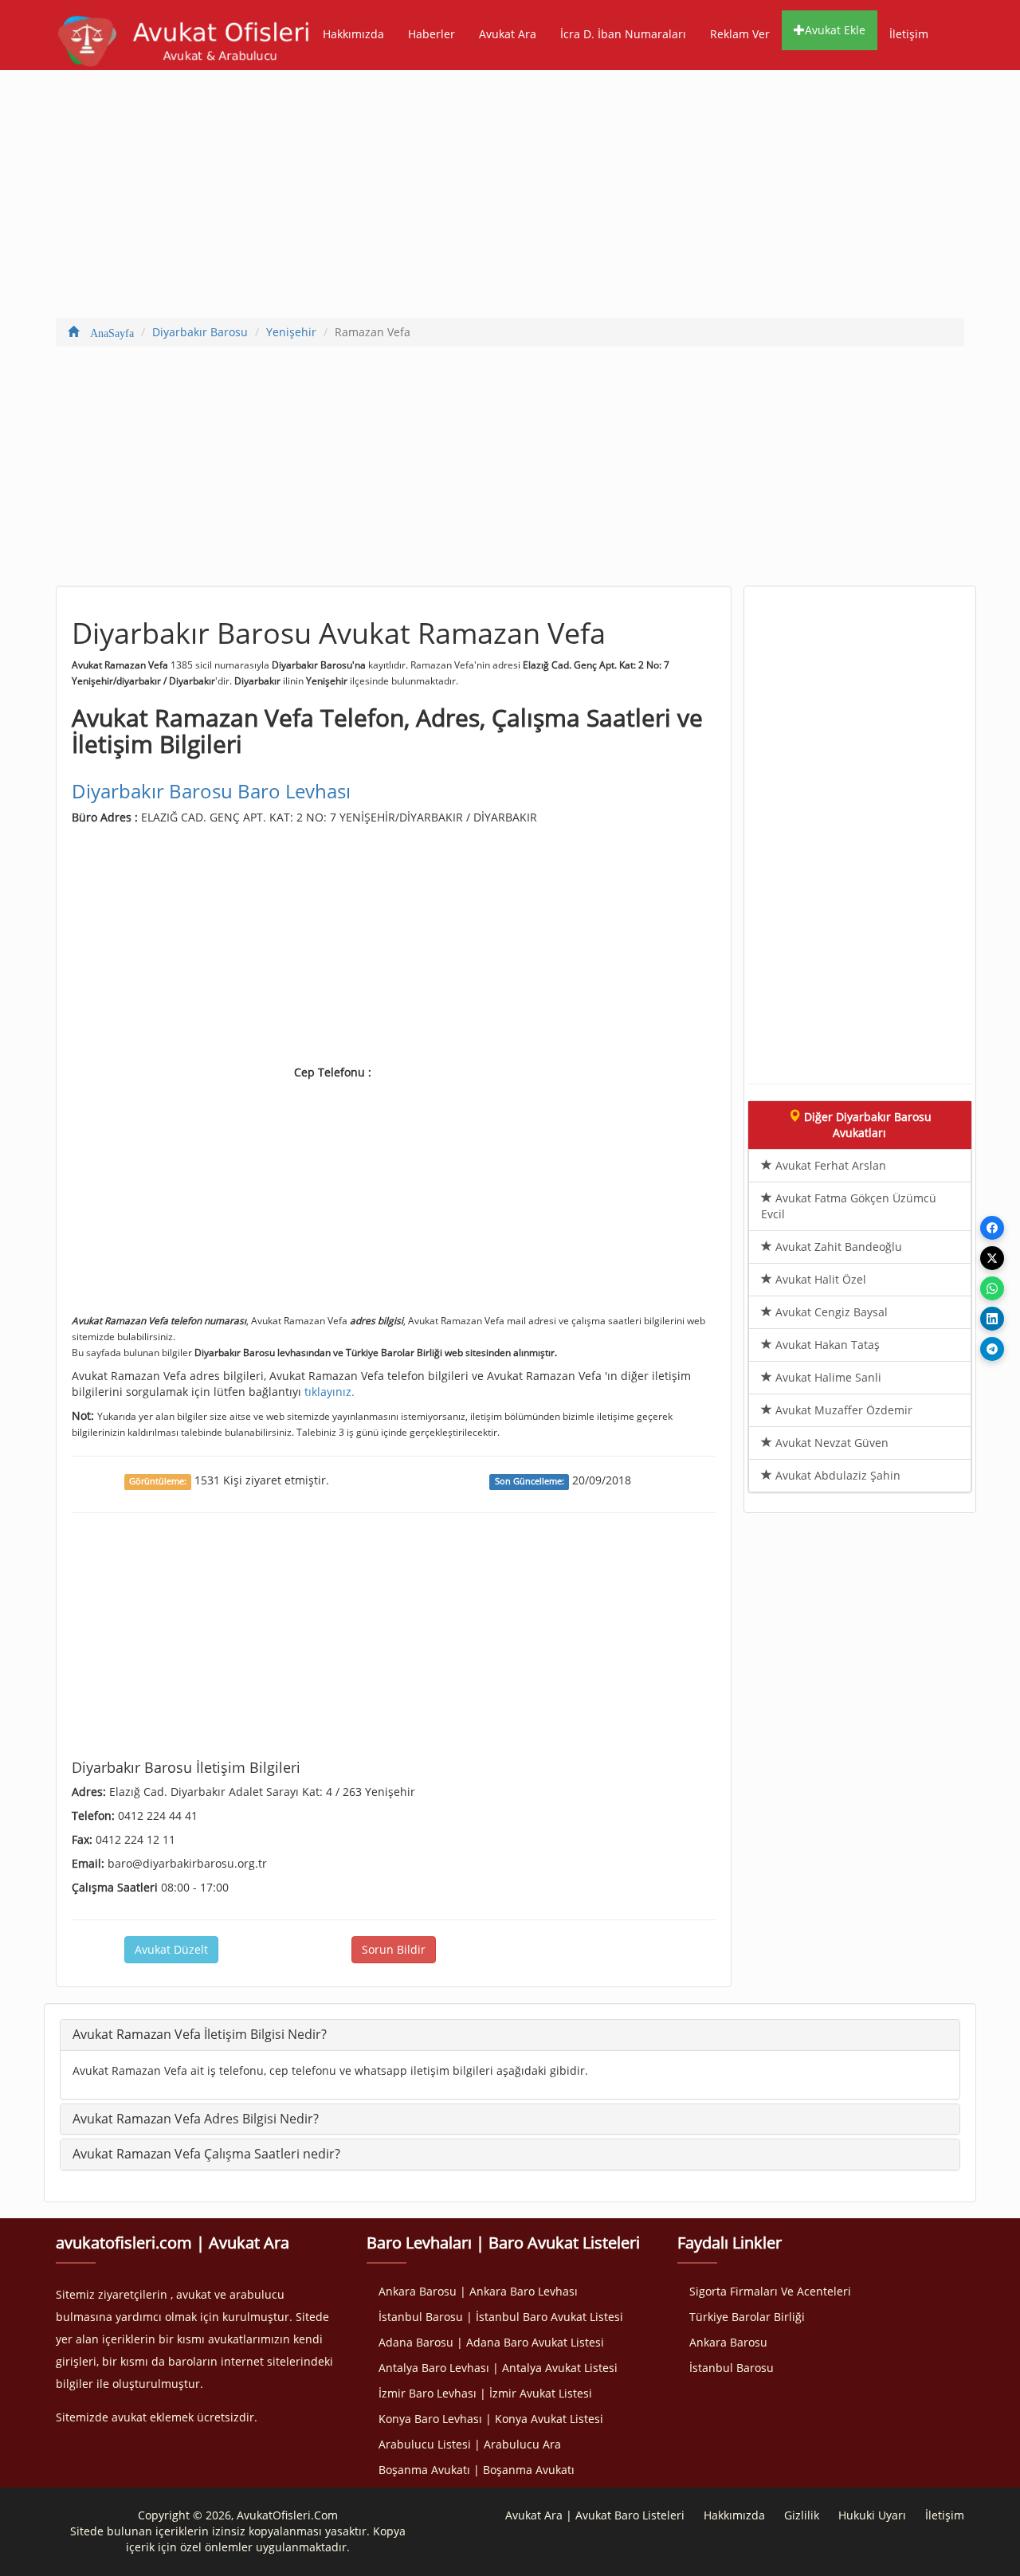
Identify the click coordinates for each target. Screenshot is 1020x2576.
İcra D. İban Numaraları (623, 34)
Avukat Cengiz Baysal (830, 1312)
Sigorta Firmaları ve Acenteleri (770, 2291)
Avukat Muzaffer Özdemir (842, 1410)
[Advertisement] (510, 198)
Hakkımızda (353, 34)
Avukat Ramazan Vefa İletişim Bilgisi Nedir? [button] (200, 2034)
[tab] (510, 2035)
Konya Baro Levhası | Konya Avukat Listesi (491, 2419)
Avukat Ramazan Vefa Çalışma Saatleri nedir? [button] (206, 2154)
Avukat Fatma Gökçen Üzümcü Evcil (849, 1206)
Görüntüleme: (158, 1481)
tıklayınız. (330, 1392)
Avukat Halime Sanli (827, 1377)
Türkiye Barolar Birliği (747, 2317)
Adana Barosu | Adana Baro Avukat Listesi (491, 2342)
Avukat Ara (508, 34)
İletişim (909, 34)
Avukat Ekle (835, 30)
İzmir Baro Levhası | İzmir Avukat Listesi (485, 2393)
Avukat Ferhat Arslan (829, 1165)
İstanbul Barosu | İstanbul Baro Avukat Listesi (501, 2317)
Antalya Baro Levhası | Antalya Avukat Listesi (498, 2368)
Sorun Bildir (394, 1949)
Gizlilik (802, 2515)
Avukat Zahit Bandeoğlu (837, 1247)
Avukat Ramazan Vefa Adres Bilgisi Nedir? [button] (196, 2119)
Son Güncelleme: (530, 1481)
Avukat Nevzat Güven (830, 1443)
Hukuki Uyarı (872, 2515)
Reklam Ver (740, 34)
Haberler (432, 34)
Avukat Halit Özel (819, 1279)
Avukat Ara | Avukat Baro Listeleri (595, 2515)
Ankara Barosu (728, 2342)
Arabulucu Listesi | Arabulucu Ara (470, 2444)
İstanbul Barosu (732, 2368)
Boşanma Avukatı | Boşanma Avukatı (477, 2470)
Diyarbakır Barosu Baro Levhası (211, 791)
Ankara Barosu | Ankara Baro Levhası (478, 2291)
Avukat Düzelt (171, 1949)
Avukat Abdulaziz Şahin (836, 1475)
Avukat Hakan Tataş (826, 1345)
